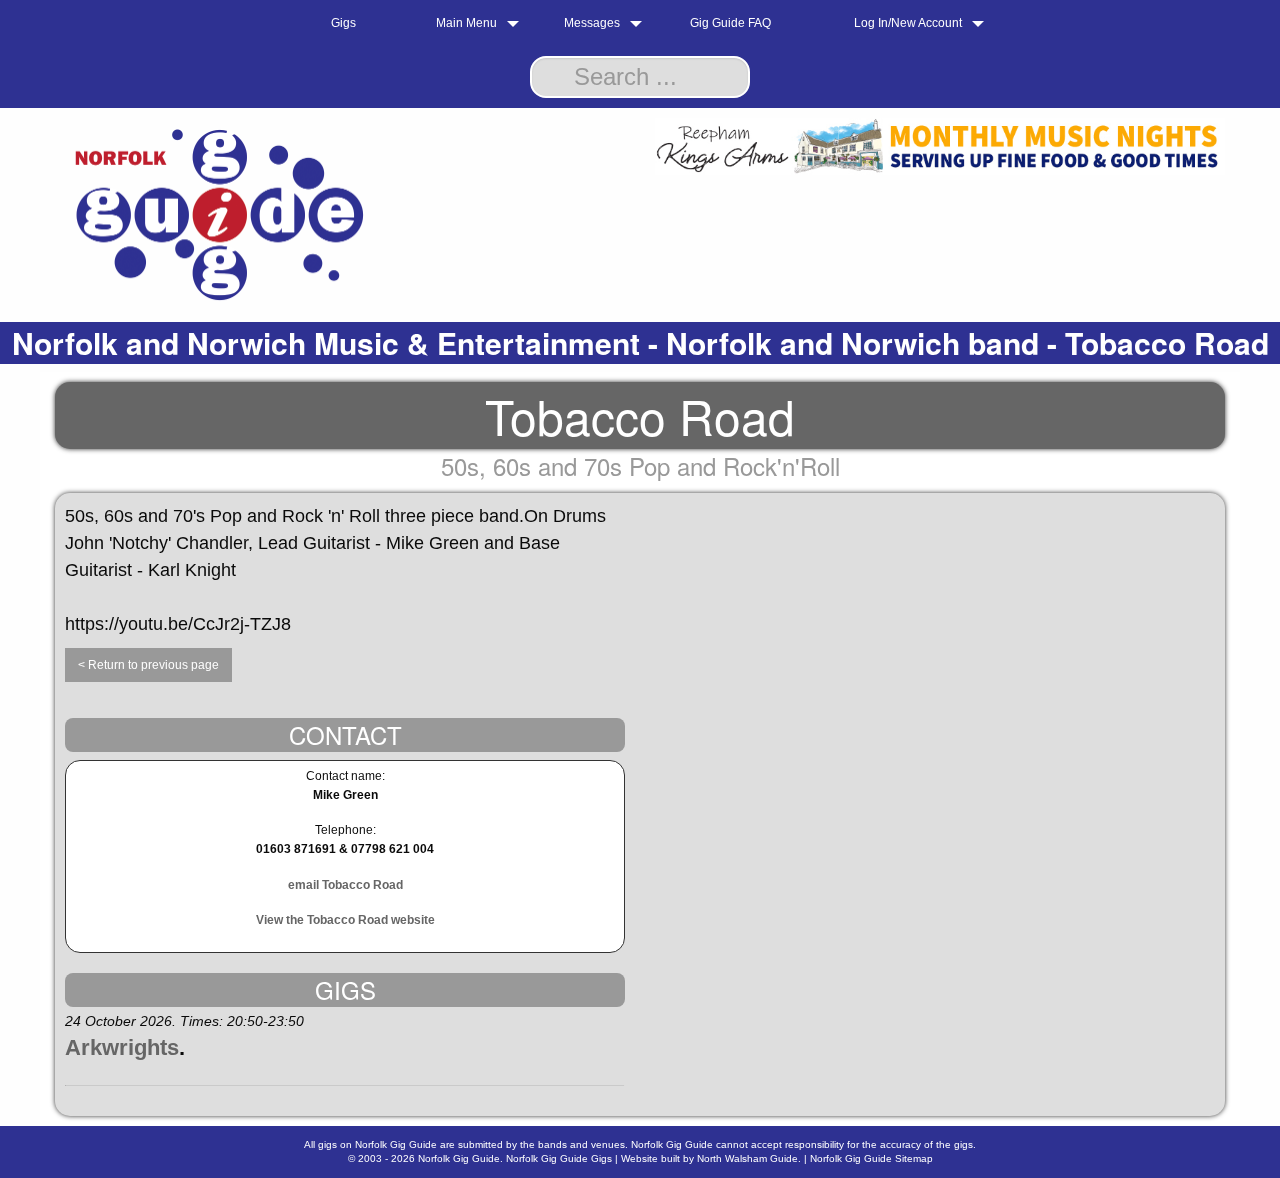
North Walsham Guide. (749, 1158)
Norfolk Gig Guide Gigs (559, 1158)
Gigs (343, 23)
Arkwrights (122, 1047)
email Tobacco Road (345, 885)
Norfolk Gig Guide (459, 1158)
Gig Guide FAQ (730, 23)
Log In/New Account (908, 23)
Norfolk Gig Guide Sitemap (871, 1158)
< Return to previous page (148, 665)
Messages (592, 23)
